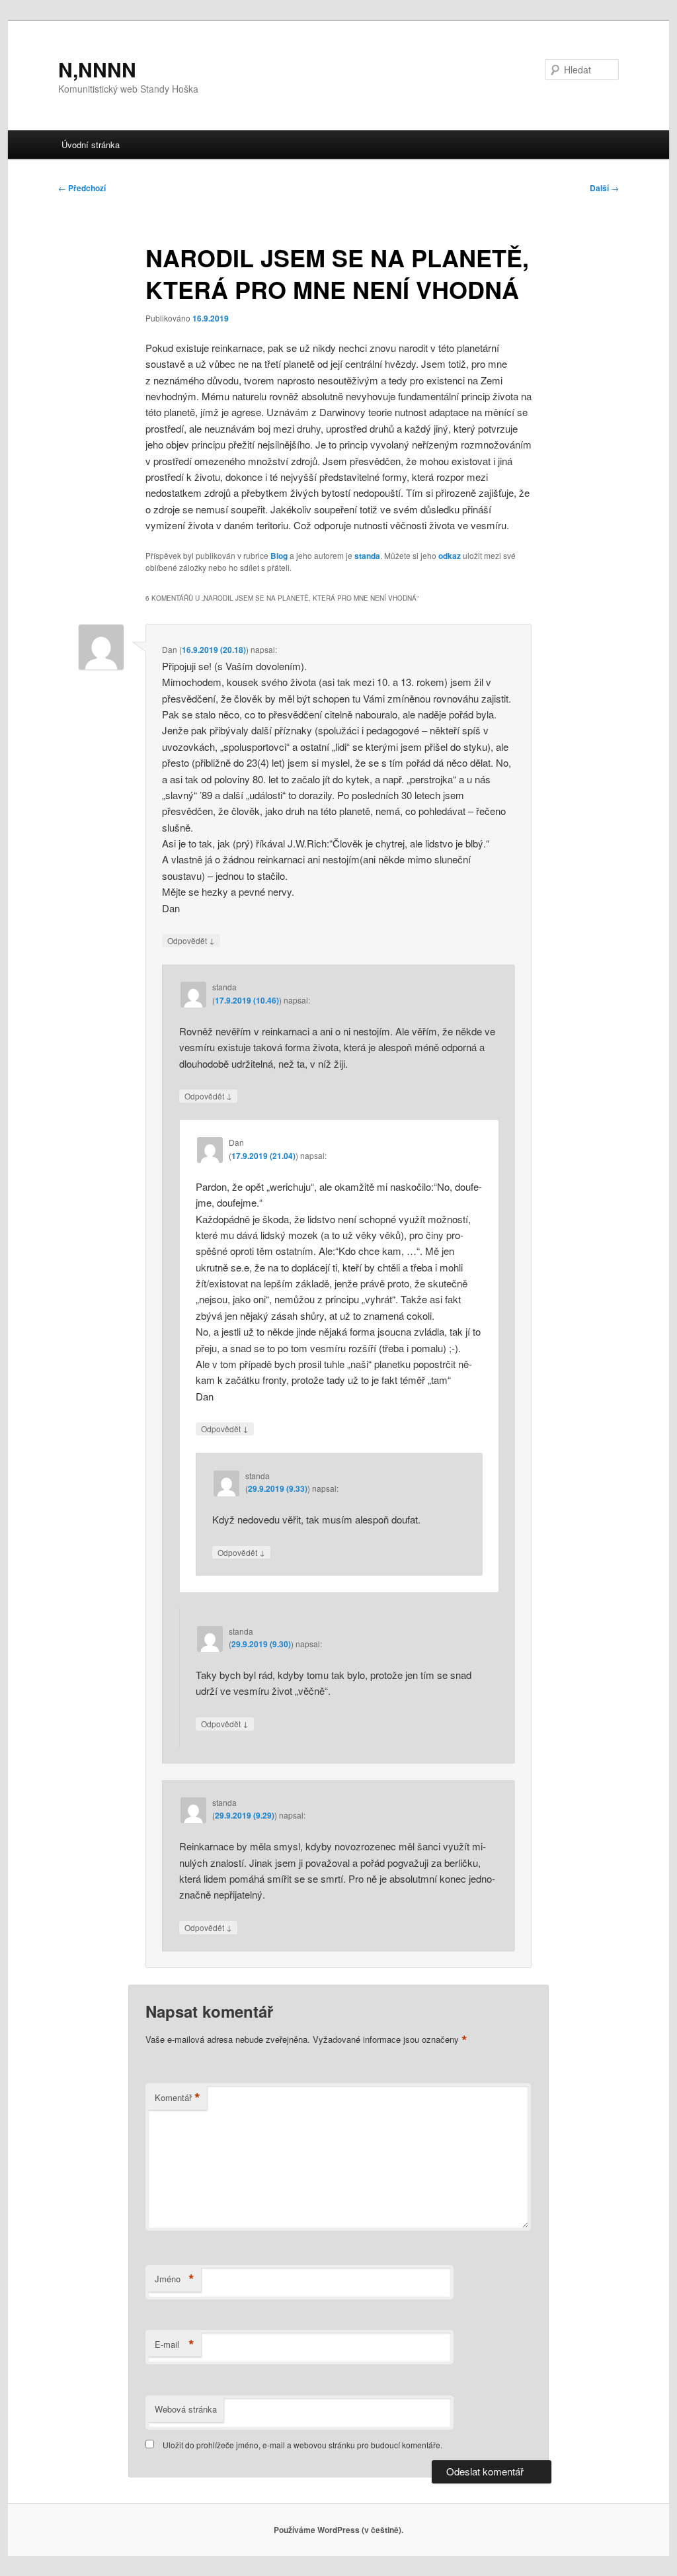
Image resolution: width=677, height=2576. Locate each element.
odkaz (450, 556)
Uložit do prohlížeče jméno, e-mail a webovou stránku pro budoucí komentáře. (302, 2445)
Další (604, 188)
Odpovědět (191, 940)
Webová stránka (186, 2409)
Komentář (178, 2098)
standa (367, 556)
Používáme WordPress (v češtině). (338, 2530)
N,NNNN (97, 69)
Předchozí (82, 188)
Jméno (175, 2279)
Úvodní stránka (91, 145)
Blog (279, 556)
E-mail (175, 2344)
